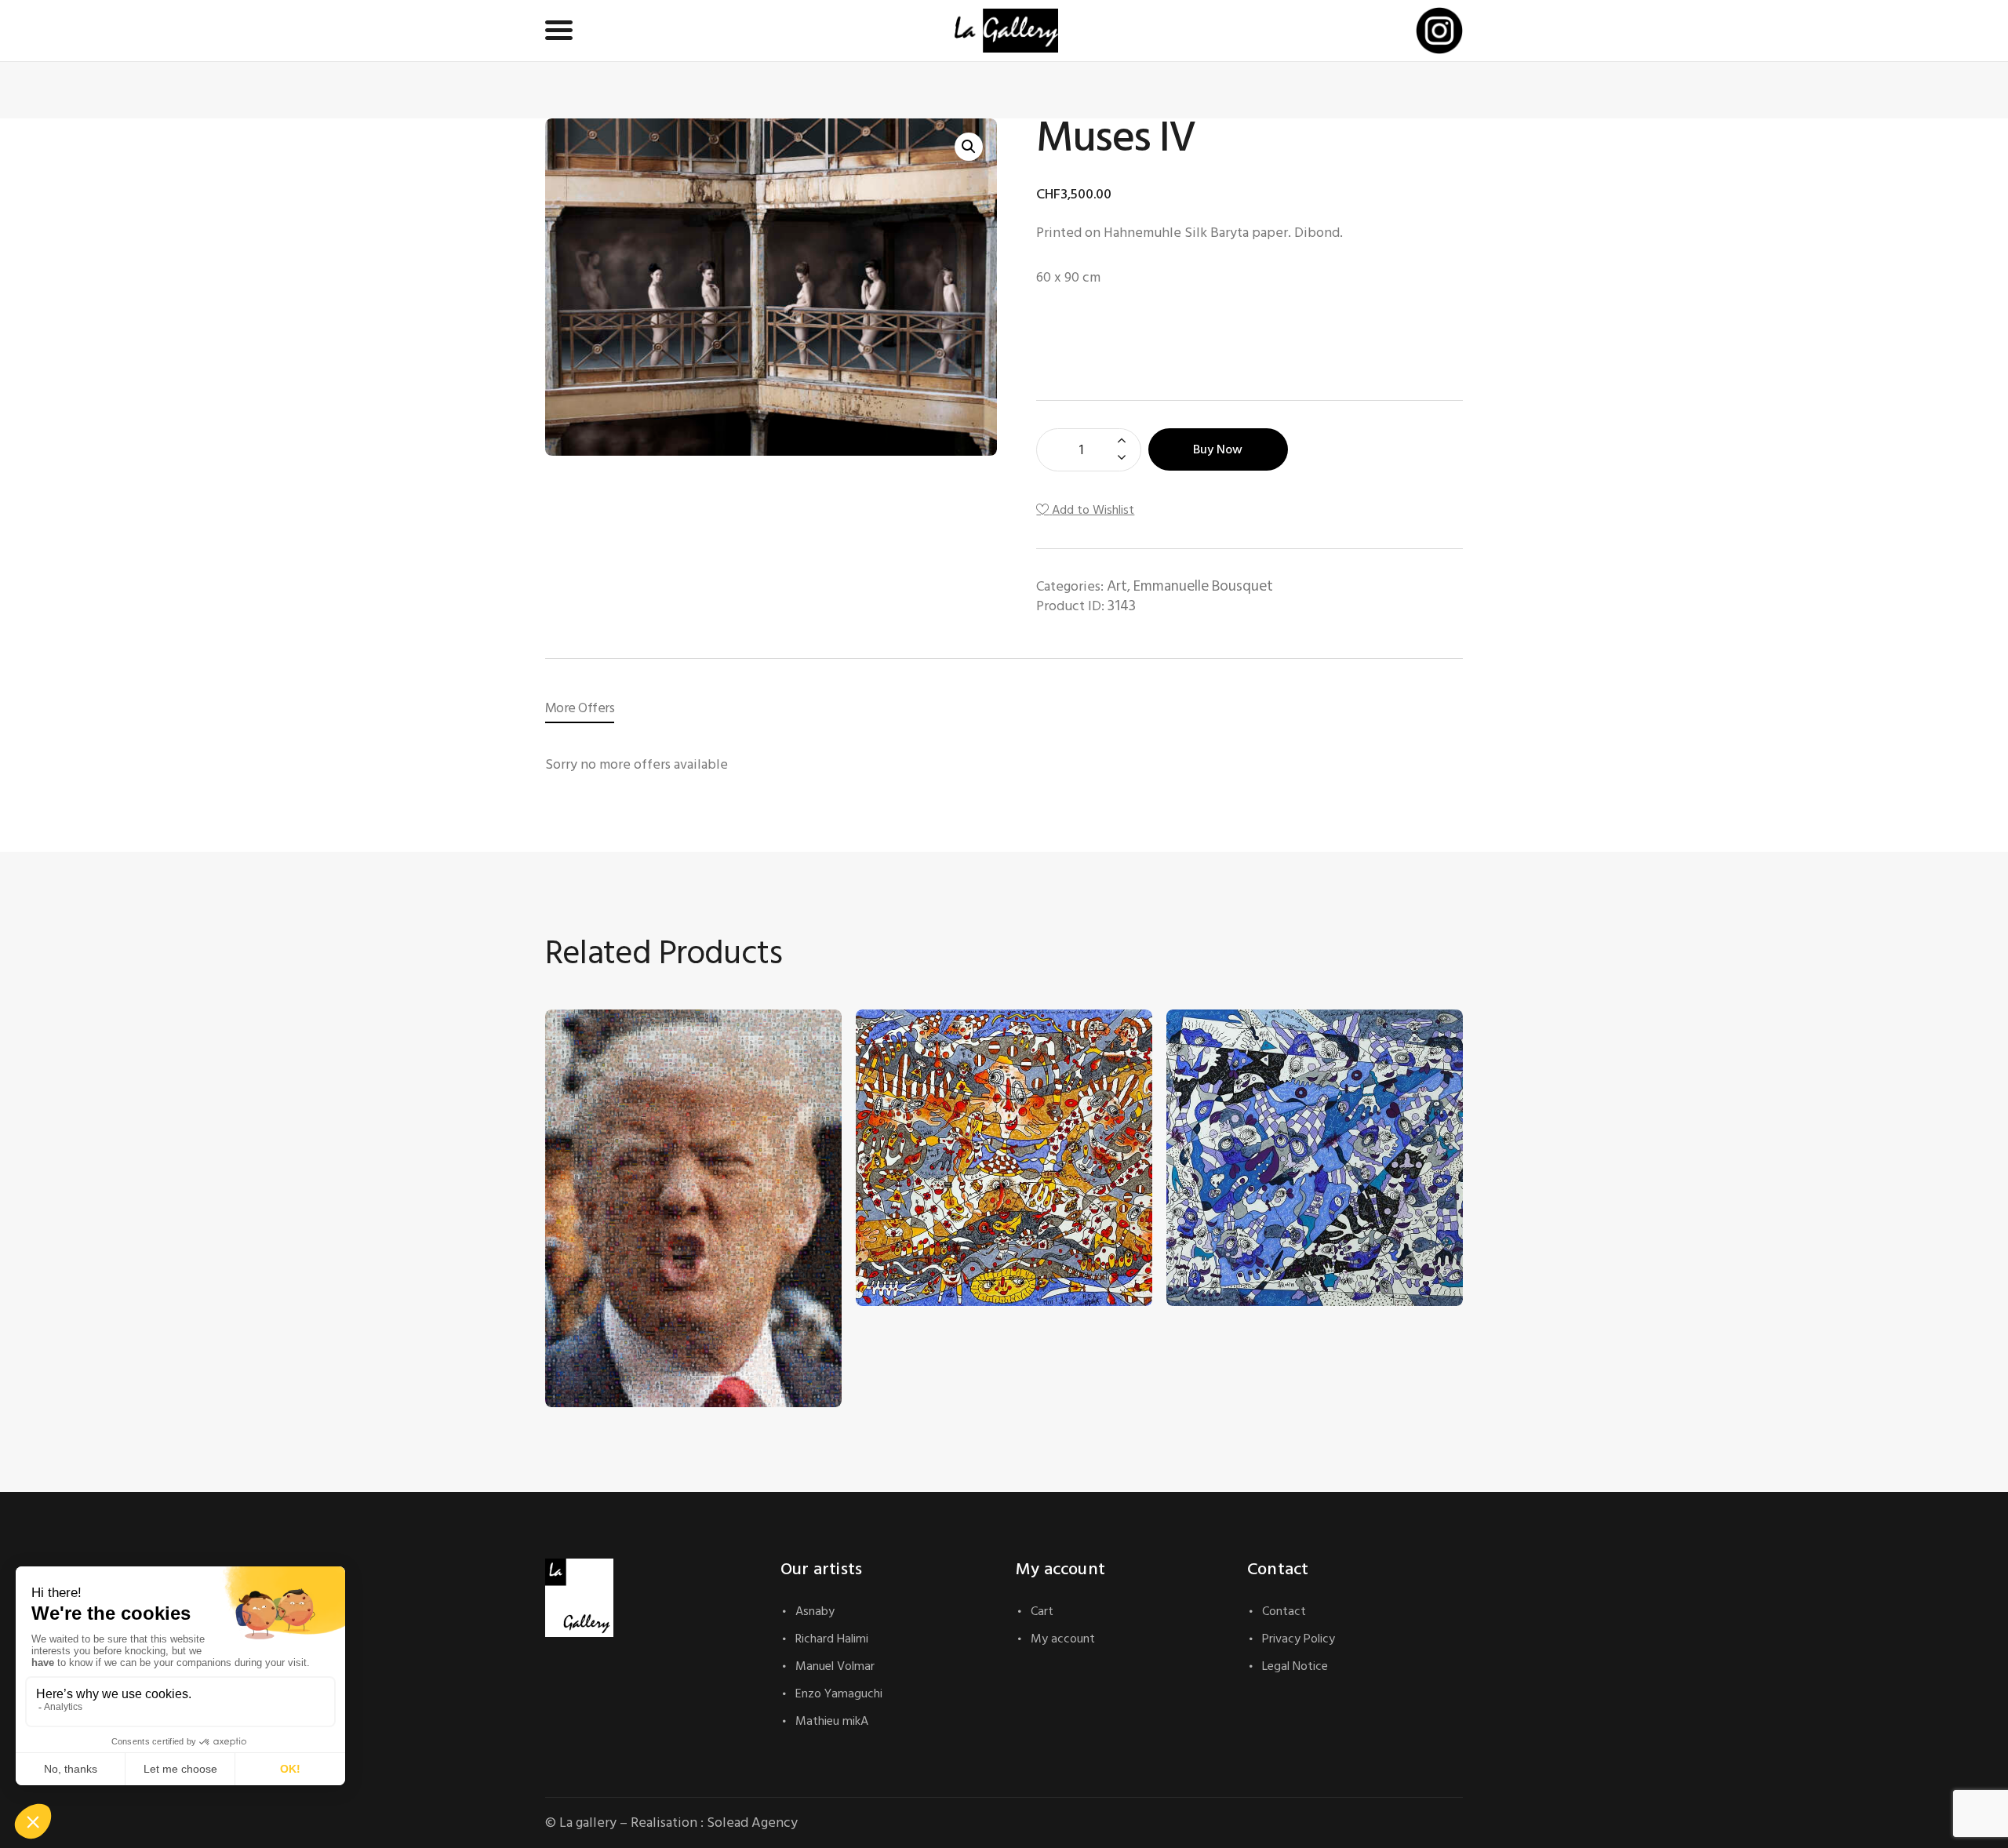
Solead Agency (752, 1823)
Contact (1284, 1611)
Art (1117, 586)
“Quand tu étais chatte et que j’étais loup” (1298, 1222)
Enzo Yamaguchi (839, 1693)
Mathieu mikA (832, 1721)
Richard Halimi (832, 1639)
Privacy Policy (1299, 1639)
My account (1063, 1639)
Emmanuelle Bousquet (1203, 586)
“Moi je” (892, 1222)
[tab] (580, 708)
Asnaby (815, 1611)
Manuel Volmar (835, 1666)
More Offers (580, 708)
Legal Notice (1295, 1666)
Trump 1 (581, 1324)
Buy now (1218, 449)
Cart (1042, 1611)
